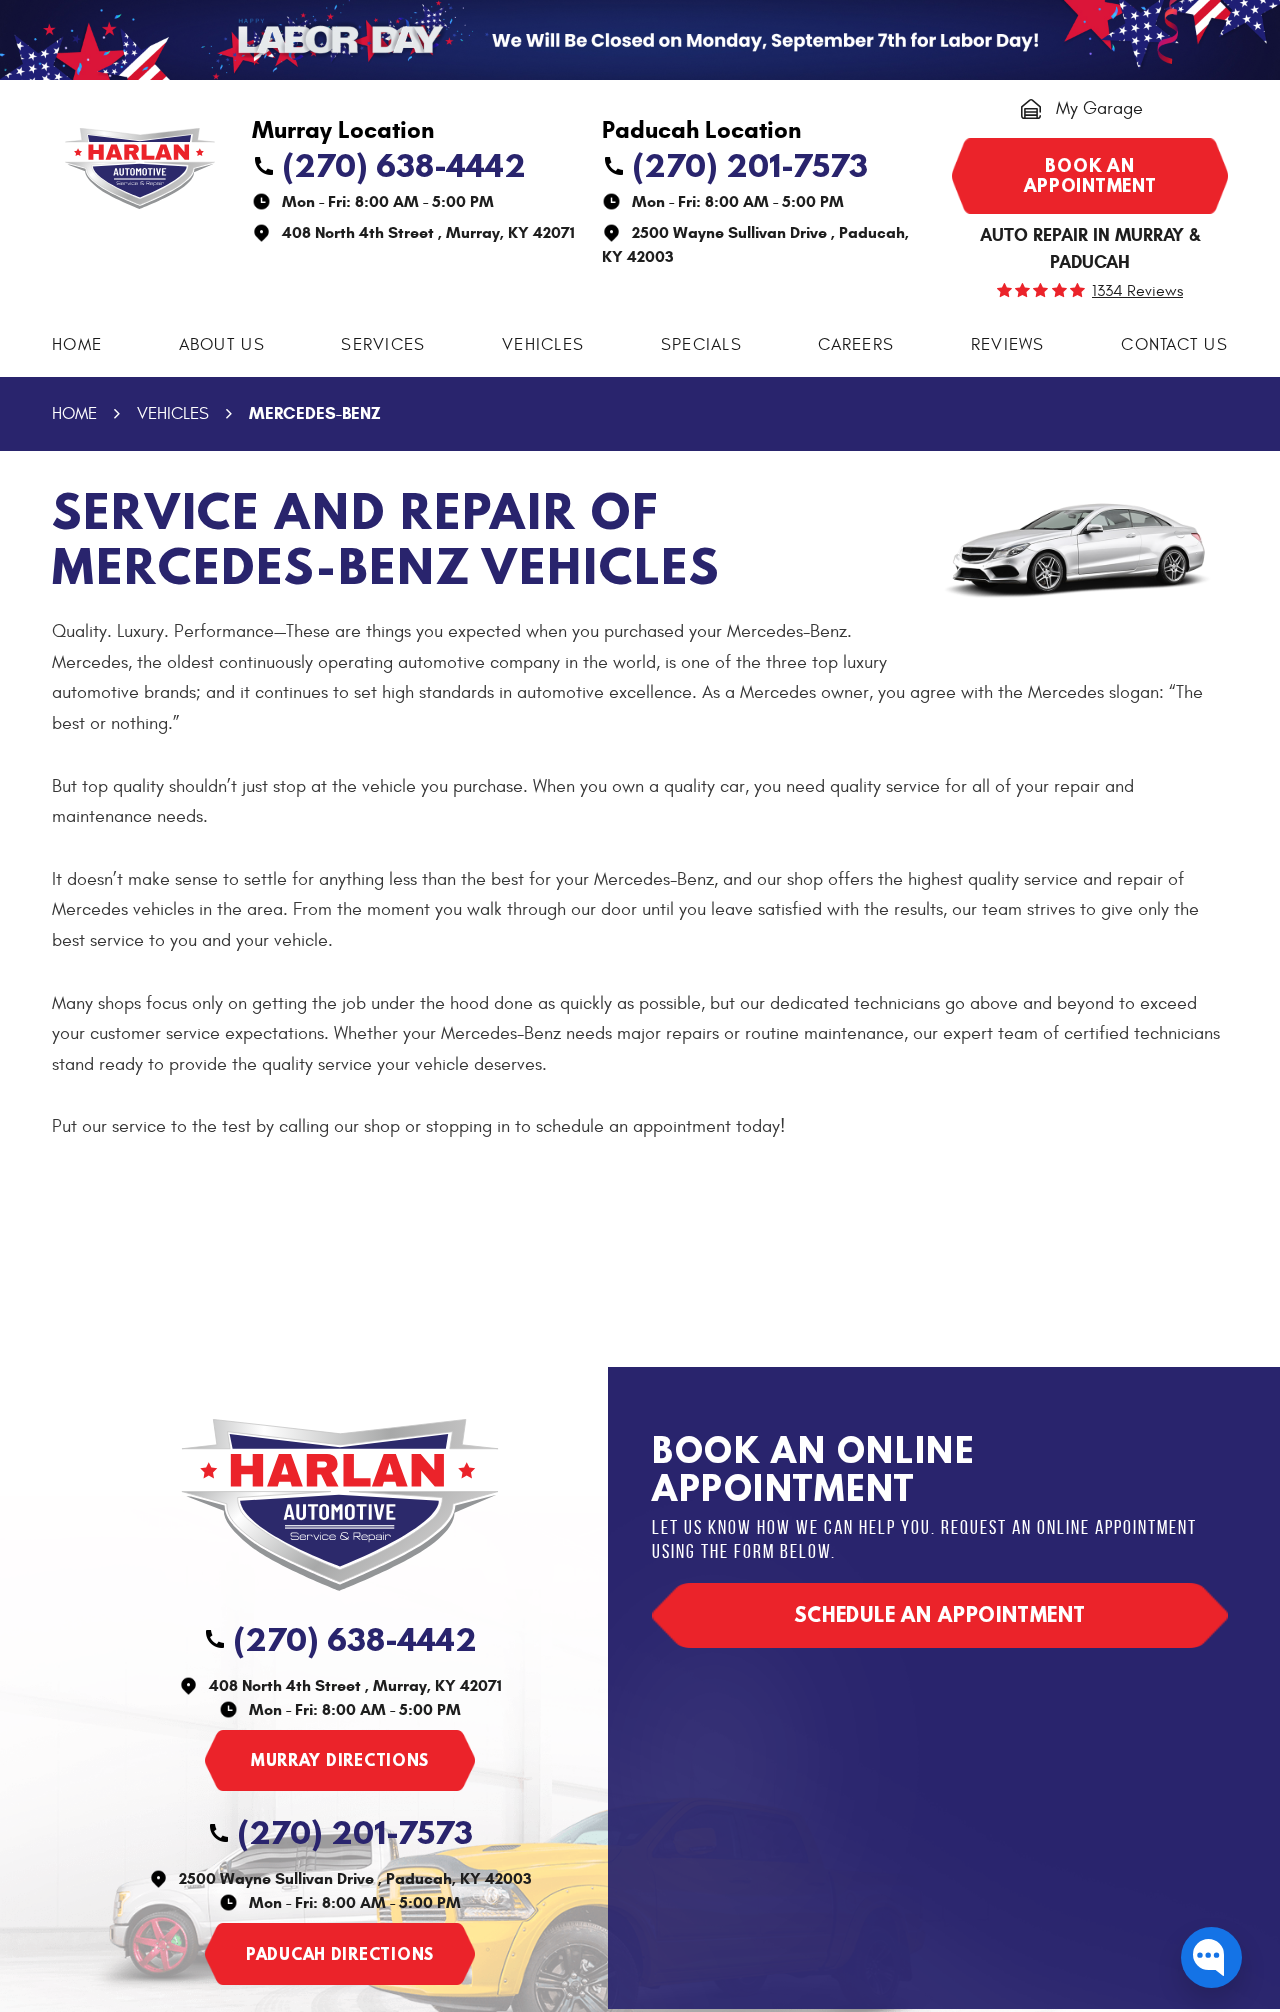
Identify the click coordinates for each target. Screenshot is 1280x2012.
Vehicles (543, 345)
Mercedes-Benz (315, 413)
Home (77, 345)
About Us (222, 345)
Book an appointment (1090, 175)
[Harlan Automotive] (140, 168)
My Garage (1099, 108)
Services (383, 345)
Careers (856, 345)
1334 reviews (1137, 291)
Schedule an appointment (940, 1614)
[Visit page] (340, 1761)
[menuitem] (77, 345)
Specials (701, 345)
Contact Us (1174, 345)
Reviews (1008, 345)
